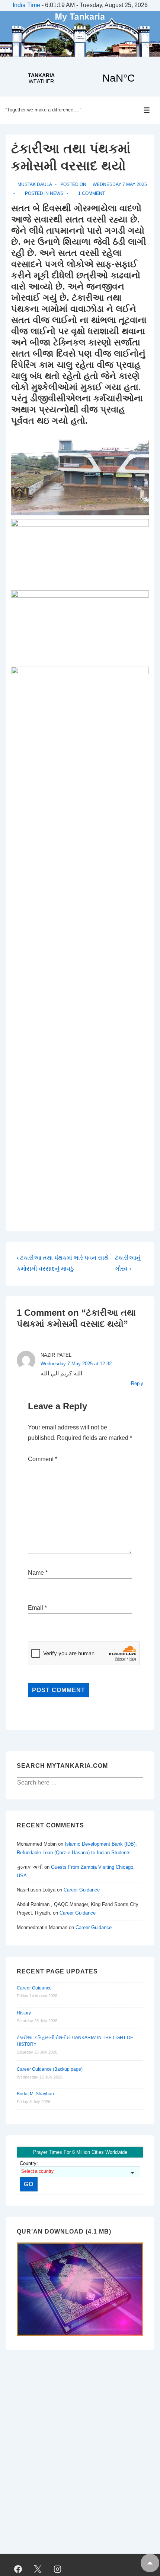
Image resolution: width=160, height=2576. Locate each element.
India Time (26, 5)
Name (36, 1573)
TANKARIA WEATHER (80, 78)
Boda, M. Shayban (35, 2094)
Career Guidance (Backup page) (50, 2069)
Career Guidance (82, 1890)
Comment (43, 1459)
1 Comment (92, 193)
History (24, 2013)
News (57, 193)
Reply (137, 1383)
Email (36, 1608)
